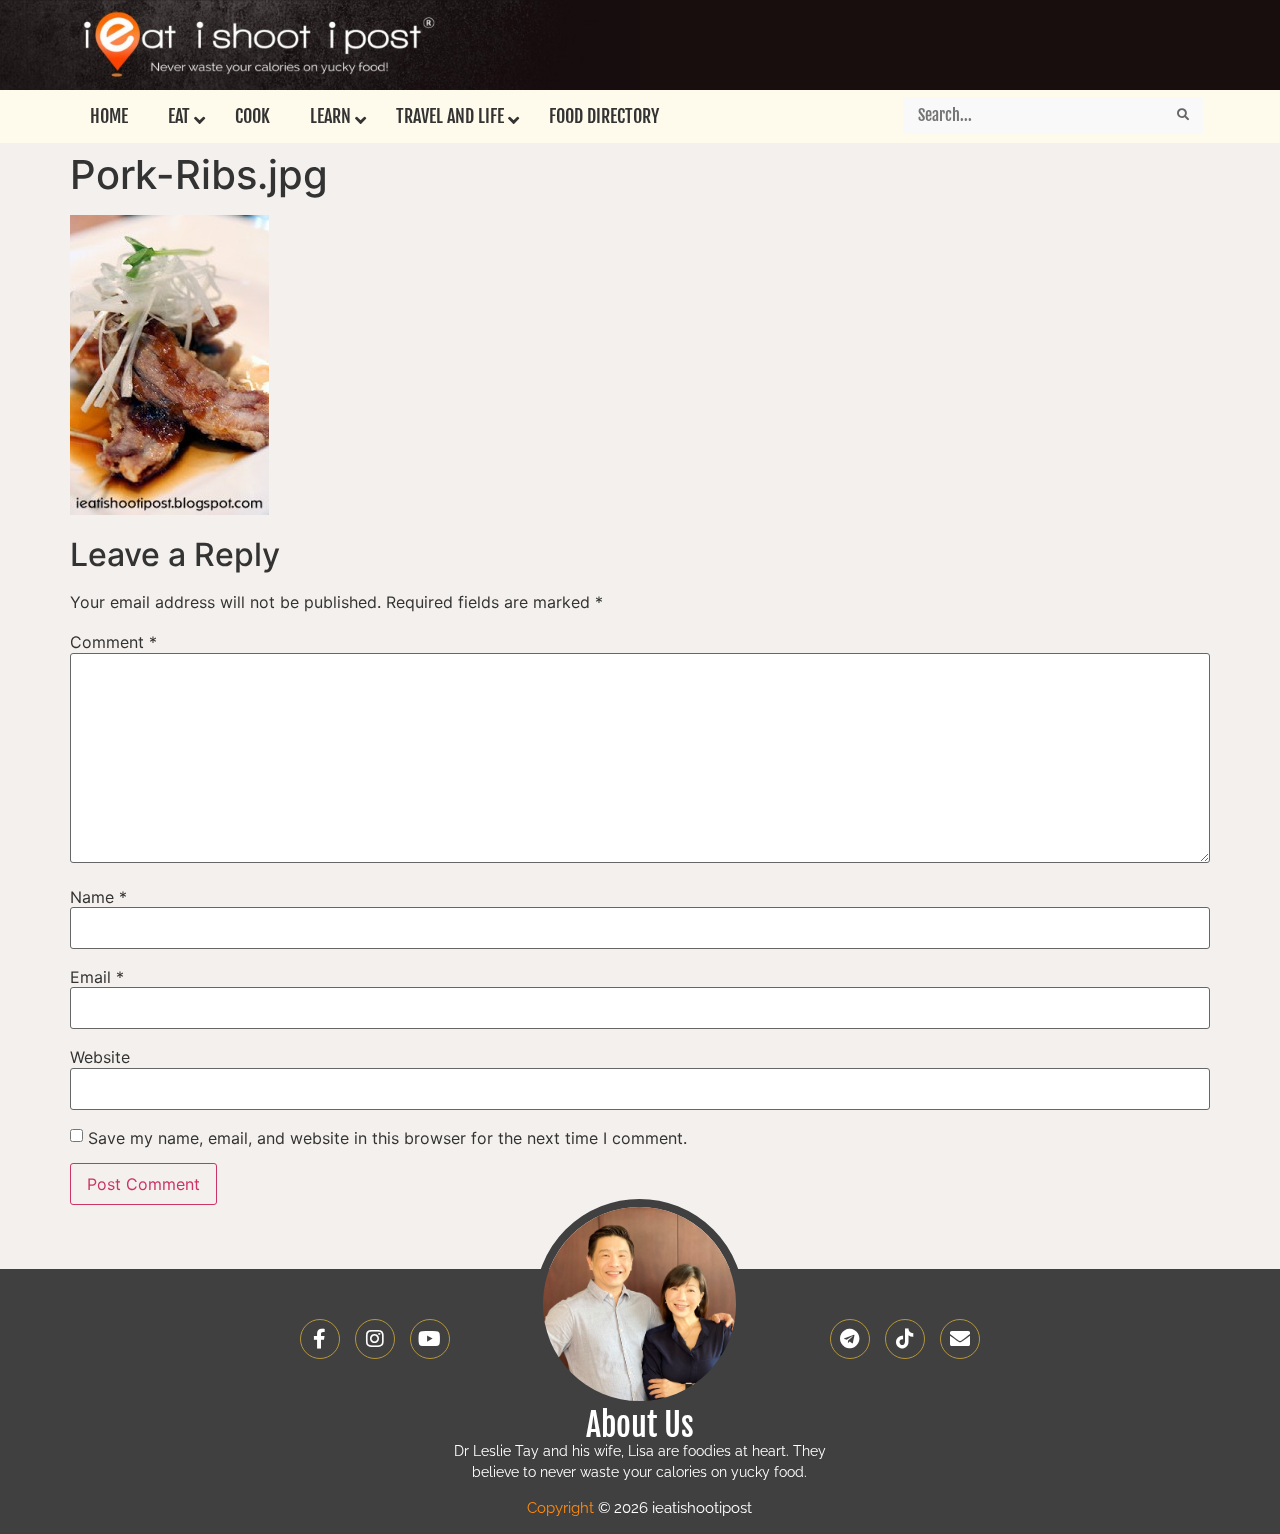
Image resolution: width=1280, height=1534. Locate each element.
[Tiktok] (905, 1339)
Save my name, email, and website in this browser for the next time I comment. (387, 1138)
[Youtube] (430, 1339)
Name (98, 897)
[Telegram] (850, 1339)
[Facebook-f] (320, 1339)
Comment (113, 642)
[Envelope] (960, 1339)
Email (97, 977)
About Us (640, 1425)
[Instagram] (375, 1339)
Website (100, 1057)
